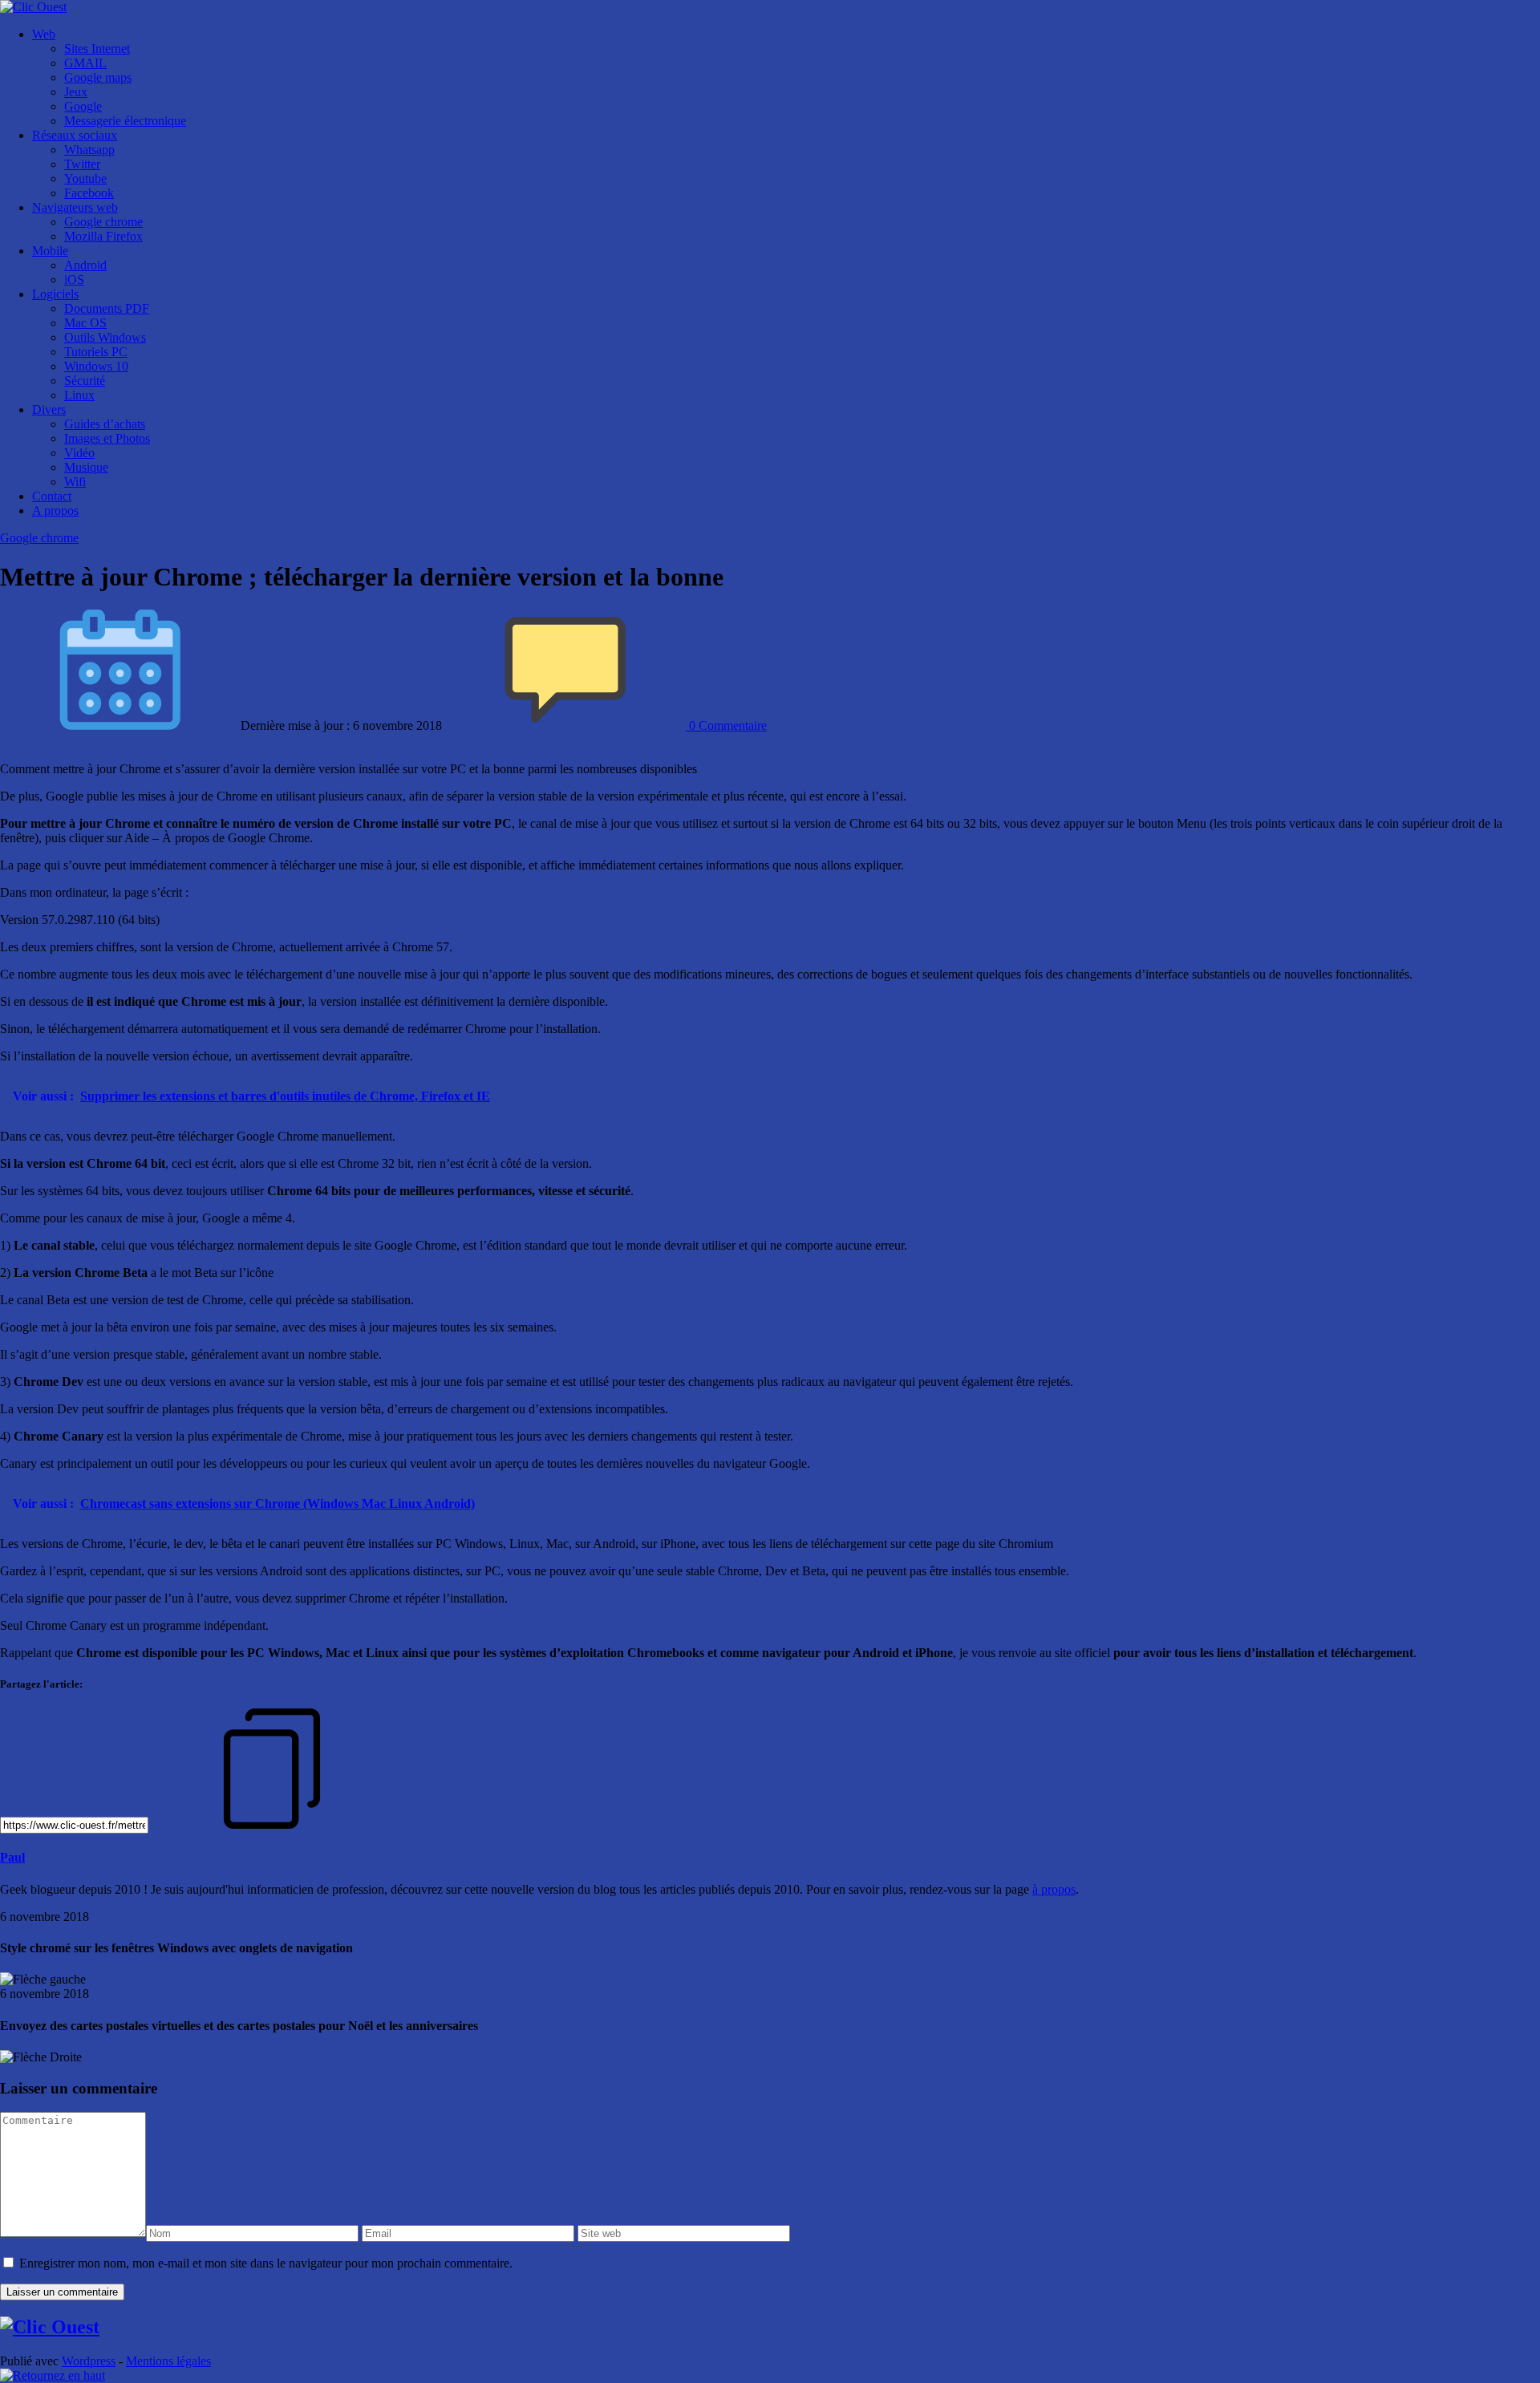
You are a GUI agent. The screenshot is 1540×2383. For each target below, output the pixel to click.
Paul (12, 1857)
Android (85, 265)
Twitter (82, 164)
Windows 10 (96, 366)
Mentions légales (168, 2361)
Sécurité (85, 381)
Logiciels (55, 294)
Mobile (50, 251)
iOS (74, 280)
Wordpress (89, 2361)
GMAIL (85, 63)
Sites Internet (97, 49)
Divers (49, 409)
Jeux (76, 92)
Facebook (89, 193)
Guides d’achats (105, 424)
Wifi (75, 482)
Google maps (98, 77)
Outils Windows (105, 337)
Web (44, 34)
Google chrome (103, 222)
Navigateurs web (75, 207)
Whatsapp (89, 150)
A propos (55, 511)
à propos (1054, 1889)
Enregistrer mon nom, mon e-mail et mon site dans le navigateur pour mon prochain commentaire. (266, 2263)
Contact (52, 496)
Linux (79, 395)
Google (83, 106)
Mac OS (85, 323)
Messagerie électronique (125, 121)
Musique (86, 467)
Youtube (85, 178)
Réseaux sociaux (75, 135)
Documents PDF (107, 308)
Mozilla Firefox (103, 236)
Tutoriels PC (96, 352)
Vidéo (79, 453)
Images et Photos (107, 438)
